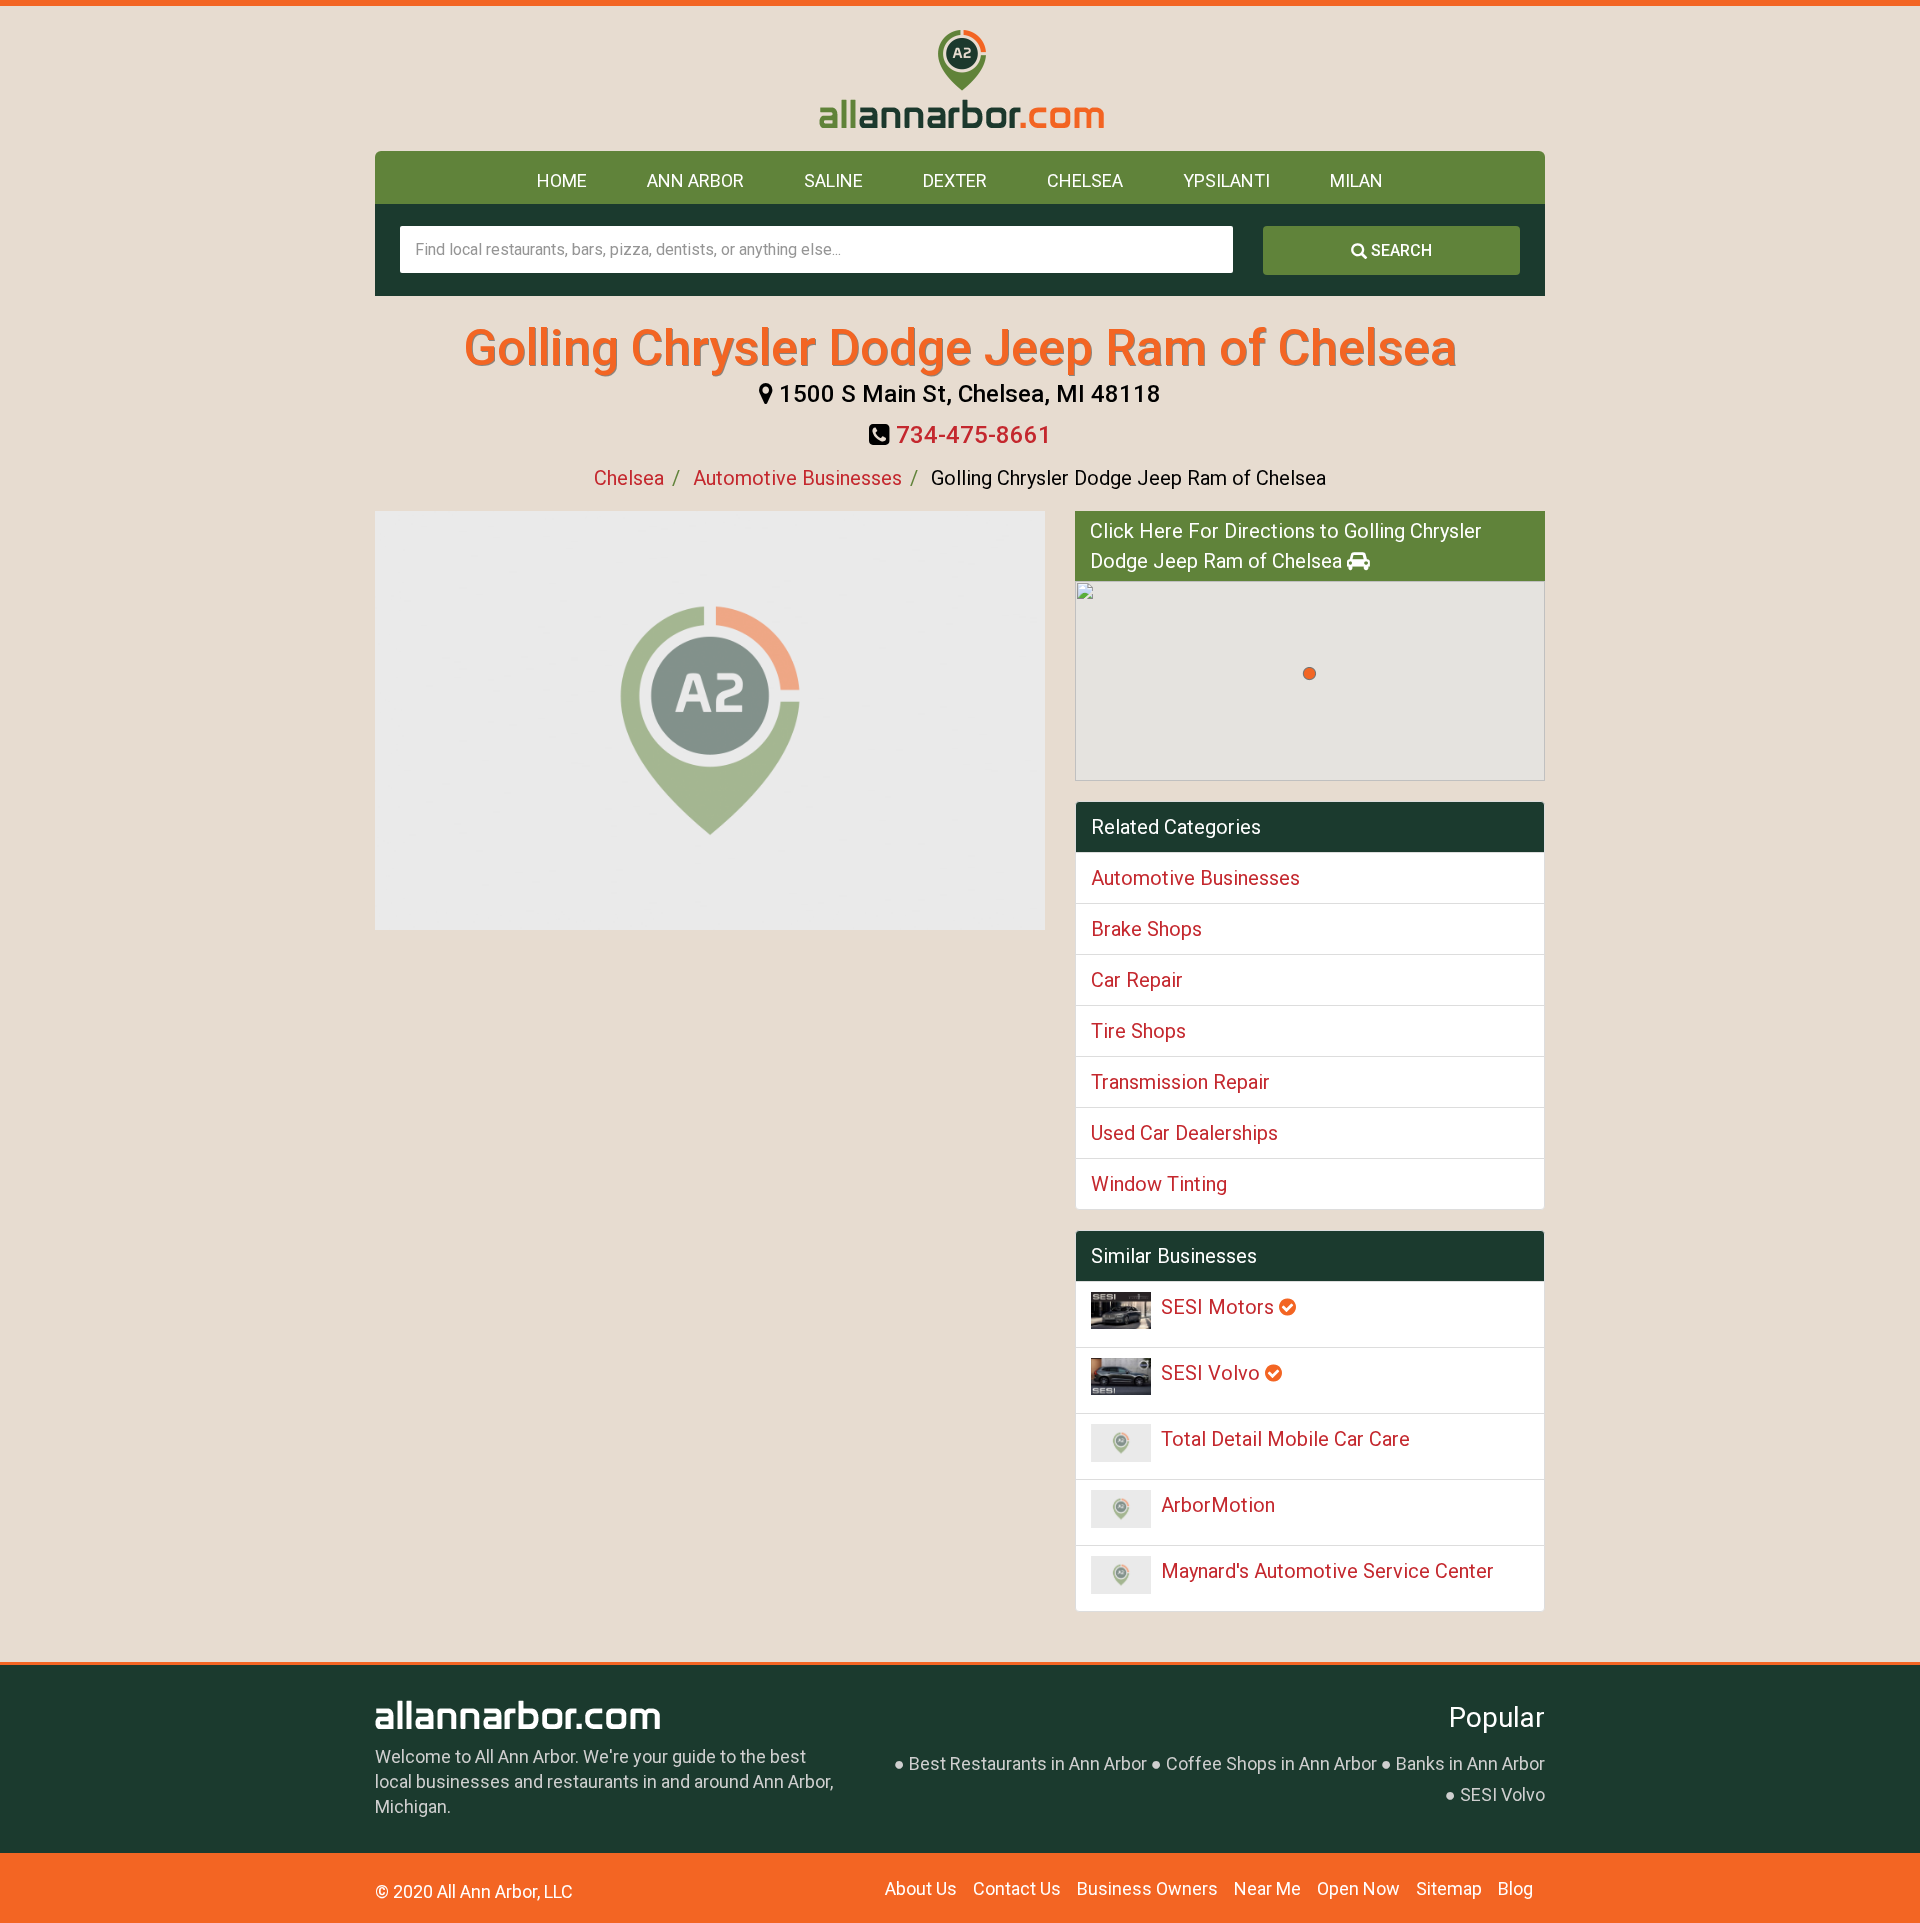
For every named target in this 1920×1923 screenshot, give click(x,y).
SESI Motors (1220, 1307)
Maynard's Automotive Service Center (1327, 1571)
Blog (1515, 1888)
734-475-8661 (974, 435)
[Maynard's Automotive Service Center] (1121, 1575)
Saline (833, 180)
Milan (1356, 180)
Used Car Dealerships (1184, 1133)
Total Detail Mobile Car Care (1285, 1439)
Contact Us (1017, 1888)
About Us (921, 1888)
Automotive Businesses (797, 478)
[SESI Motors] (1121, 1310)
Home (562, 180)
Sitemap (1449, 1888)
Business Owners (1147, 1888)
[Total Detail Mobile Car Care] (1121, 1443)
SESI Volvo (1213, 1373)
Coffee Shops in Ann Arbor (1271, 1763)
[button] (1309, 673)
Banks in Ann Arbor (1470, 1763)
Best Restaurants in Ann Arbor (1028, 1763)
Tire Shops (1138, 1031)
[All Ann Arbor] (960, 78)
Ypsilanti (1226, 180)
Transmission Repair (1180, 1082)
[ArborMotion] (1121, 1509)
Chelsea (1085, 180)
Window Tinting (1159, 1184)
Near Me (1267, 1888)
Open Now (1358, 1888)
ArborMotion (1218, 1505)
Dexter (955, 180)
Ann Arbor (695, 180)
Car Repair (1137, 980)
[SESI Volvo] (1121, 1376)
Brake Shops (1146, 929)
